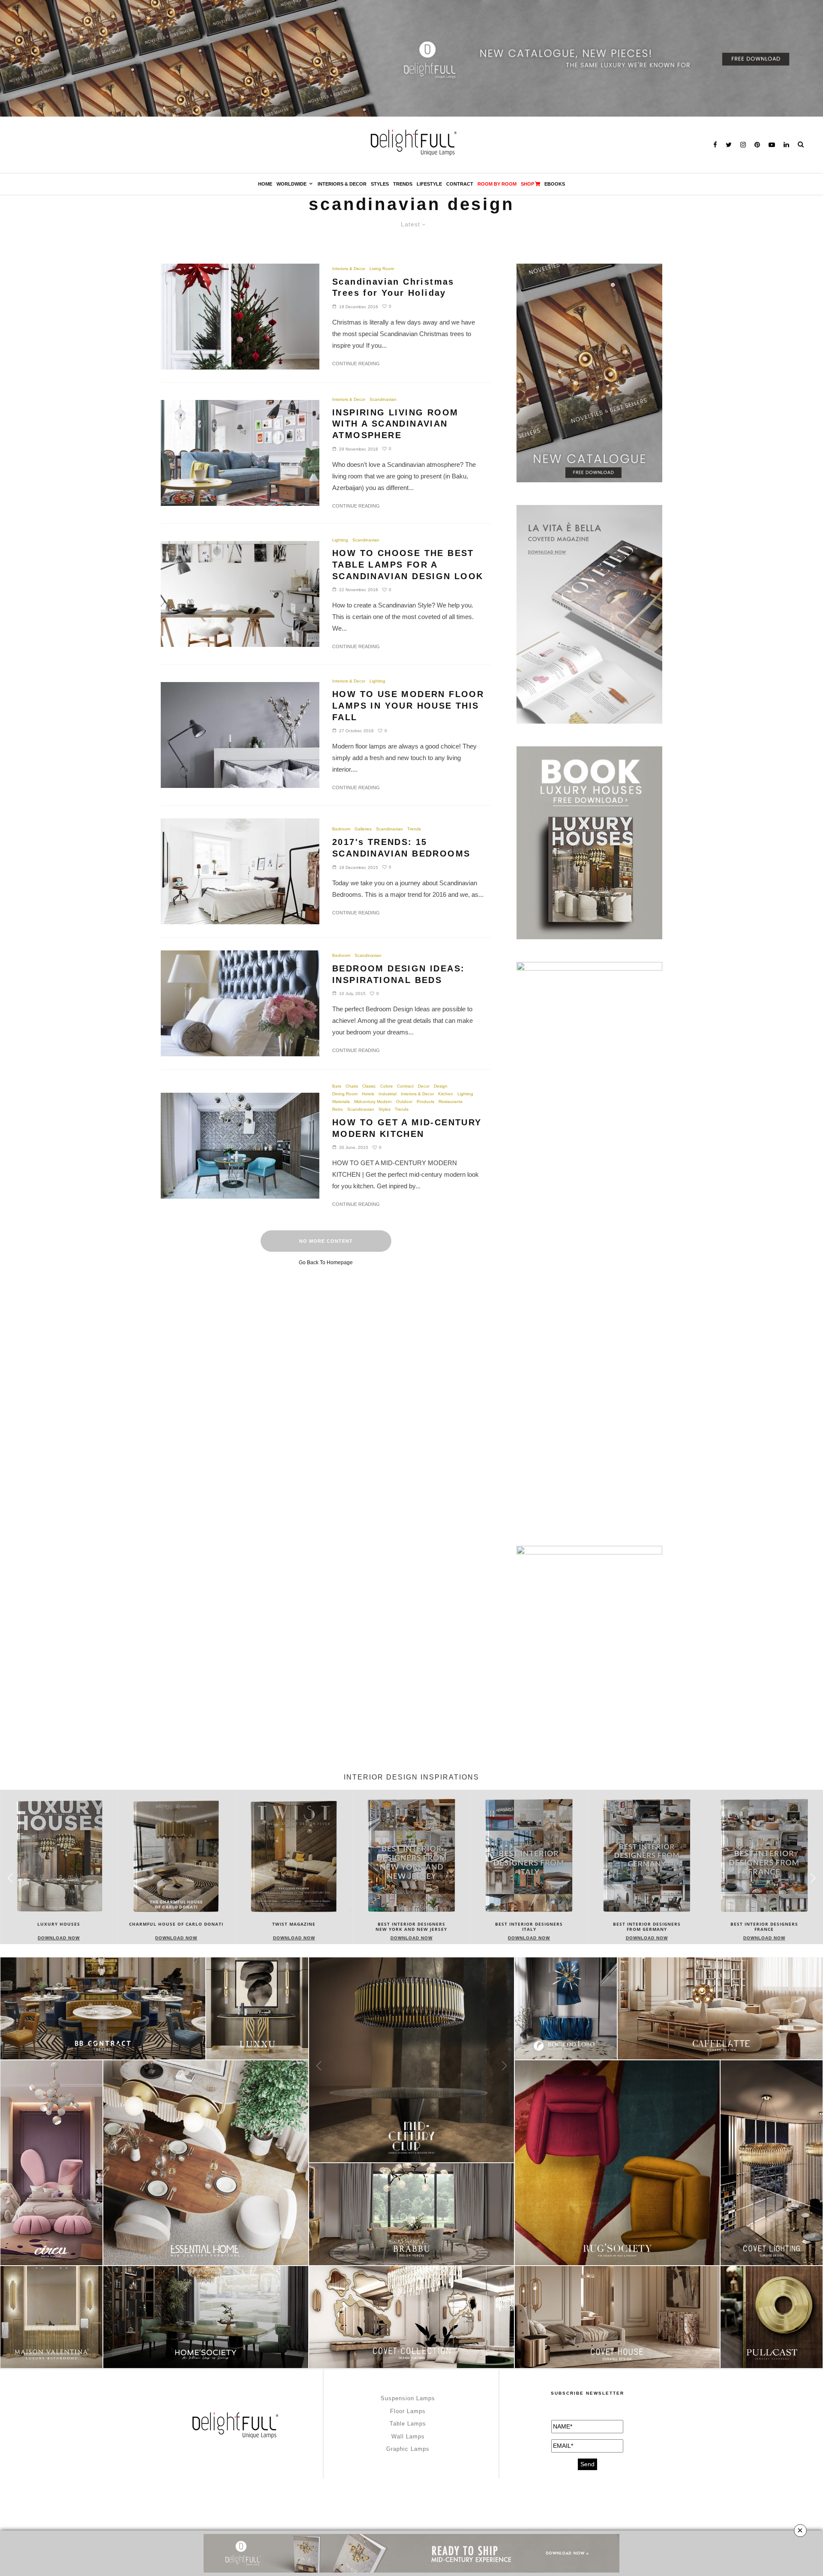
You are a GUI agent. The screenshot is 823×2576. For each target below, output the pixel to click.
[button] (813, 1878)
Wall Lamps (408, 2436)
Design (441, 1086)
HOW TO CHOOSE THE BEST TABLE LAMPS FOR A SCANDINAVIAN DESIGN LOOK (408, 564)
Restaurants (451, 1102)
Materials (341, 1102)
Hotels (368, 1094)
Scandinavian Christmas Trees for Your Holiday (393, 287)
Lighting (340, 540)
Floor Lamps (408, 2411)
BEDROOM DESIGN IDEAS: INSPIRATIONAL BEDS (398, 974)
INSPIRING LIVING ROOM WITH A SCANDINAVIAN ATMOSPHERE (395, 424)
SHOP (527, 184)
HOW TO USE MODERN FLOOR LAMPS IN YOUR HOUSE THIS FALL (408, 705)
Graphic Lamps (408, 2449)
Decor (424, 1086)
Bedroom (341, 829)
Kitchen (446, 1094)
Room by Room (497, 184)
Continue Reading (356, 364)
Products (425, 1102)
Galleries (363, 829)
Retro (338, 1109)
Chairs (352, 1086)
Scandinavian (383, 399)
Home (265, 184)
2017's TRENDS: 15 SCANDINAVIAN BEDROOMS (401, 848)
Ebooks (555, 184)
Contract (460, 184)
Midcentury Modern (373, 1102)
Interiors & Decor (342, 184)
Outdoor (404, 1102)
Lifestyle (429, 184)
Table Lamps (408, 2424)
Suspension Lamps (408, 2398)
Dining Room (345, 1094)
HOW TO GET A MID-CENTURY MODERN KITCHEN (407, 1128)
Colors (386, 1086)
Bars (337, 1086)
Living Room (382, 269)
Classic (369, 1086)
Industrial (387, 1094)
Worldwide (291, 184)
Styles (380, 184)
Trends (403, 184)
